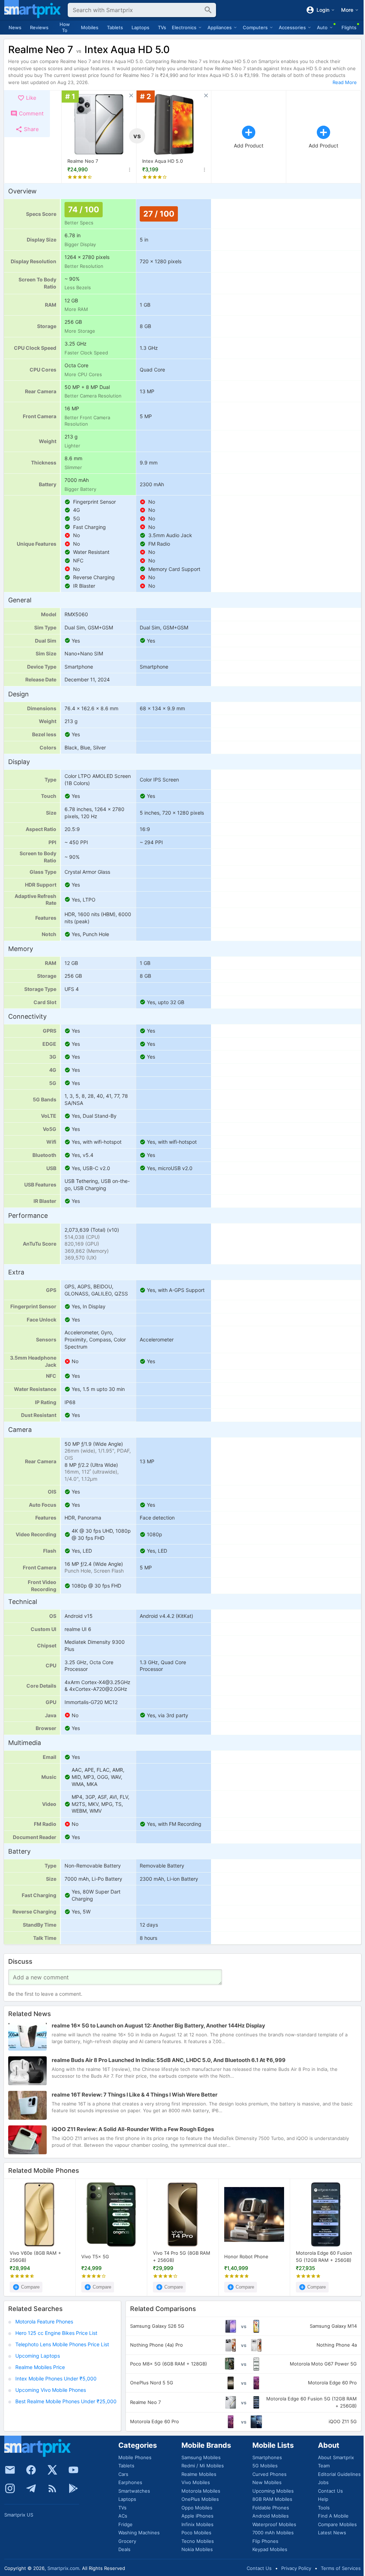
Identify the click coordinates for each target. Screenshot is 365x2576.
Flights (349, 27)
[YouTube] (73, 2470)
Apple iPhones (197, 2516)
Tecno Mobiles (198, 2541)
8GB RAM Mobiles (272, 2499)
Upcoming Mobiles (273, 2491)
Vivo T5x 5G (95, 2256)
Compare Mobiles (337, 2524)
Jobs (323, 2482)
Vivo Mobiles (196, 2482)
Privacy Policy (296, 2568)
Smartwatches (134, 2491)
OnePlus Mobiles (200, 2499)
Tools (324, 2508)
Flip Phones (265, 2541)
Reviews (39, 27)
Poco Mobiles (196, 2533)
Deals (124, 2549)
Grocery (127, 2541)
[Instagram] (10, 2488)
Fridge (125, 2524)
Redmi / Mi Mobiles (203, 2466)
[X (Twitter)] (52, 2470)
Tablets (115, 27)
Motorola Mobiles (201, 2491)
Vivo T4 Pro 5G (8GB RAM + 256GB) (182, 2256)
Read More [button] (345, 82)
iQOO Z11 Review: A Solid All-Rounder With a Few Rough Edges (133, 2129)
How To (65, 27)
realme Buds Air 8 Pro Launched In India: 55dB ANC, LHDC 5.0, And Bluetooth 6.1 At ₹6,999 (169, 2060)
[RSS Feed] (52, 2488)
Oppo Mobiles (197, 2508)
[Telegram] (31, 2488)
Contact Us (330, 2491)
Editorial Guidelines (339, 2474)
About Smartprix (336, 2457)
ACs (123, 2516)
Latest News (332, 2533)
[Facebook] (31, 2470)
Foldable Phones (271, 2508)
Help (323, 2499)
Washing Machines (139, 2533)
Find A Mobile (333, 2516)
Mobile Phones (135, 2457)
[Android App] (73, 2488)
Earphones (130, 2482)
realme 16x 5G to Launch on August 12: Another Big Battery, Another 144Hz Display (158, 2026)
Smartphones (267, 2457)
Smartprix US (19, 2515)
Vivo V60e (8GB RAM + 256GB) (35, 2256)
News (15, 27)
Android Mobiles (271, 2516)
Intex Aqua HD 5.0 (163, 161)
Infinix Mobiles (197, 2524)
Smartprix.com (63, 2568)
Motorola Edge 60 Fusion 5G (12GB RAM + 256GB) (324, 2256)
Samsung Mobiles (201, 2457)
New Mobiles (267, 2482)
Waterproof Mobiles (274, 2524)
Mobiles (90, 27)
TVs (162, 27)
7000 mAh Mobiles (273, 2533)
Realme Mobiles (199, 2474)
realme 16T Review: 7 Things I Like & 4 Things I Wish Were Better (135, 2095)
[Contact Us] (10, 2470)
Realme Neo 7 (83, 161)
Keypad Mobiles (270, 2549)
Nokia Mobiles (197, 2549)
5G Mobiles (265, 2466)
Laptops (140, 27)
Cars (123, 2474)
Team (324, 2466)
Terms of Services (341, 2568)
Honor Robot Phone (246, 2256)
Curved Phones (269, 2474)
